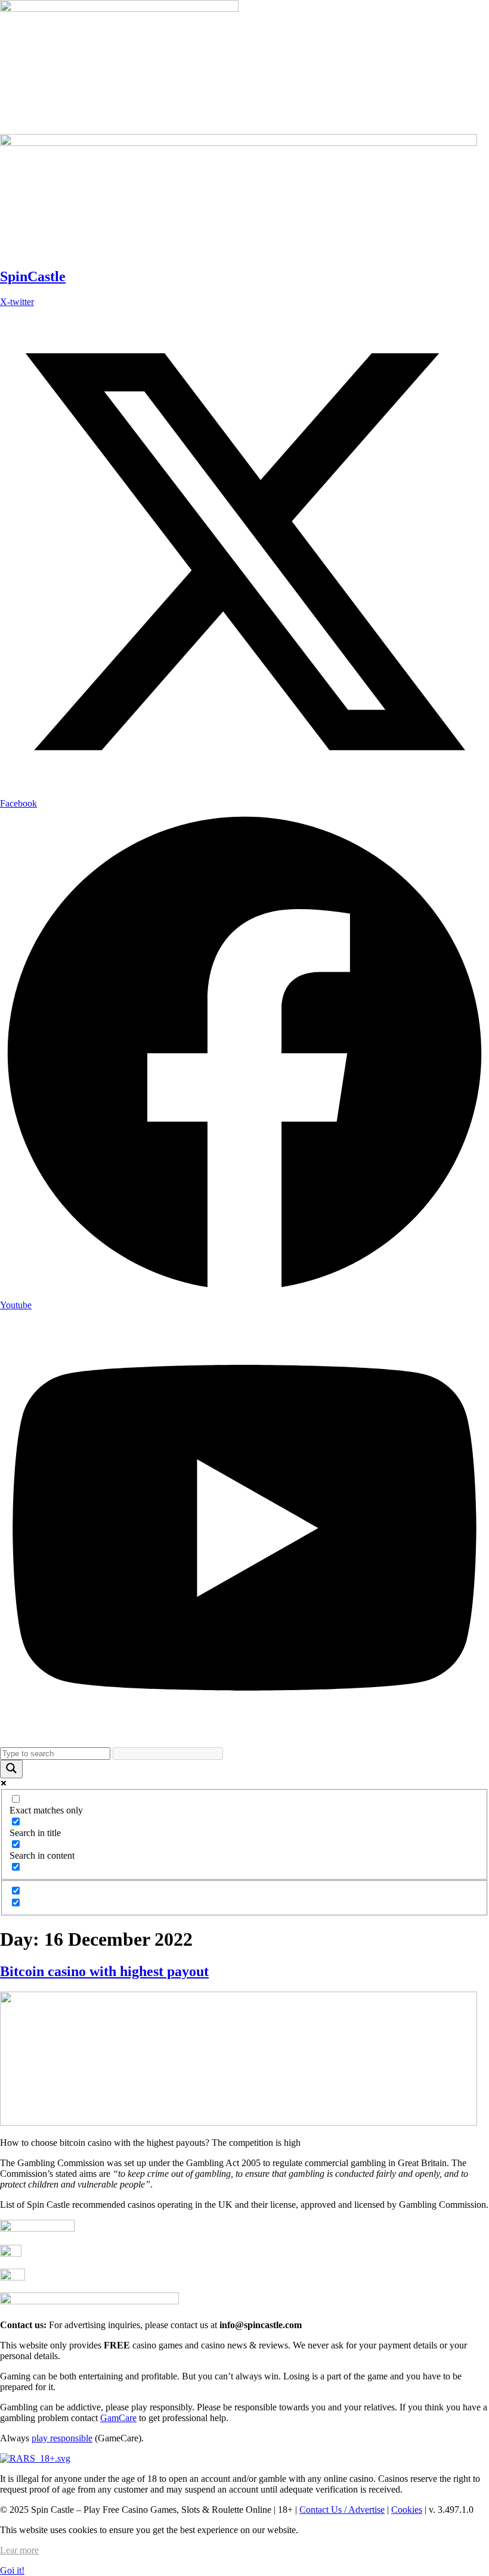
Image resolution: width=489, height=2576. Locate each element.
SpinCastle (33, 276)
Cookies (407, 2510)
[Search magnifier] (11, 1769)
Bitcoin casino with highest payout (104, 1971)
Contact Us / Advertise (342, 2510)
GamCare (118, 2418)
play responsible (62, 2438)
